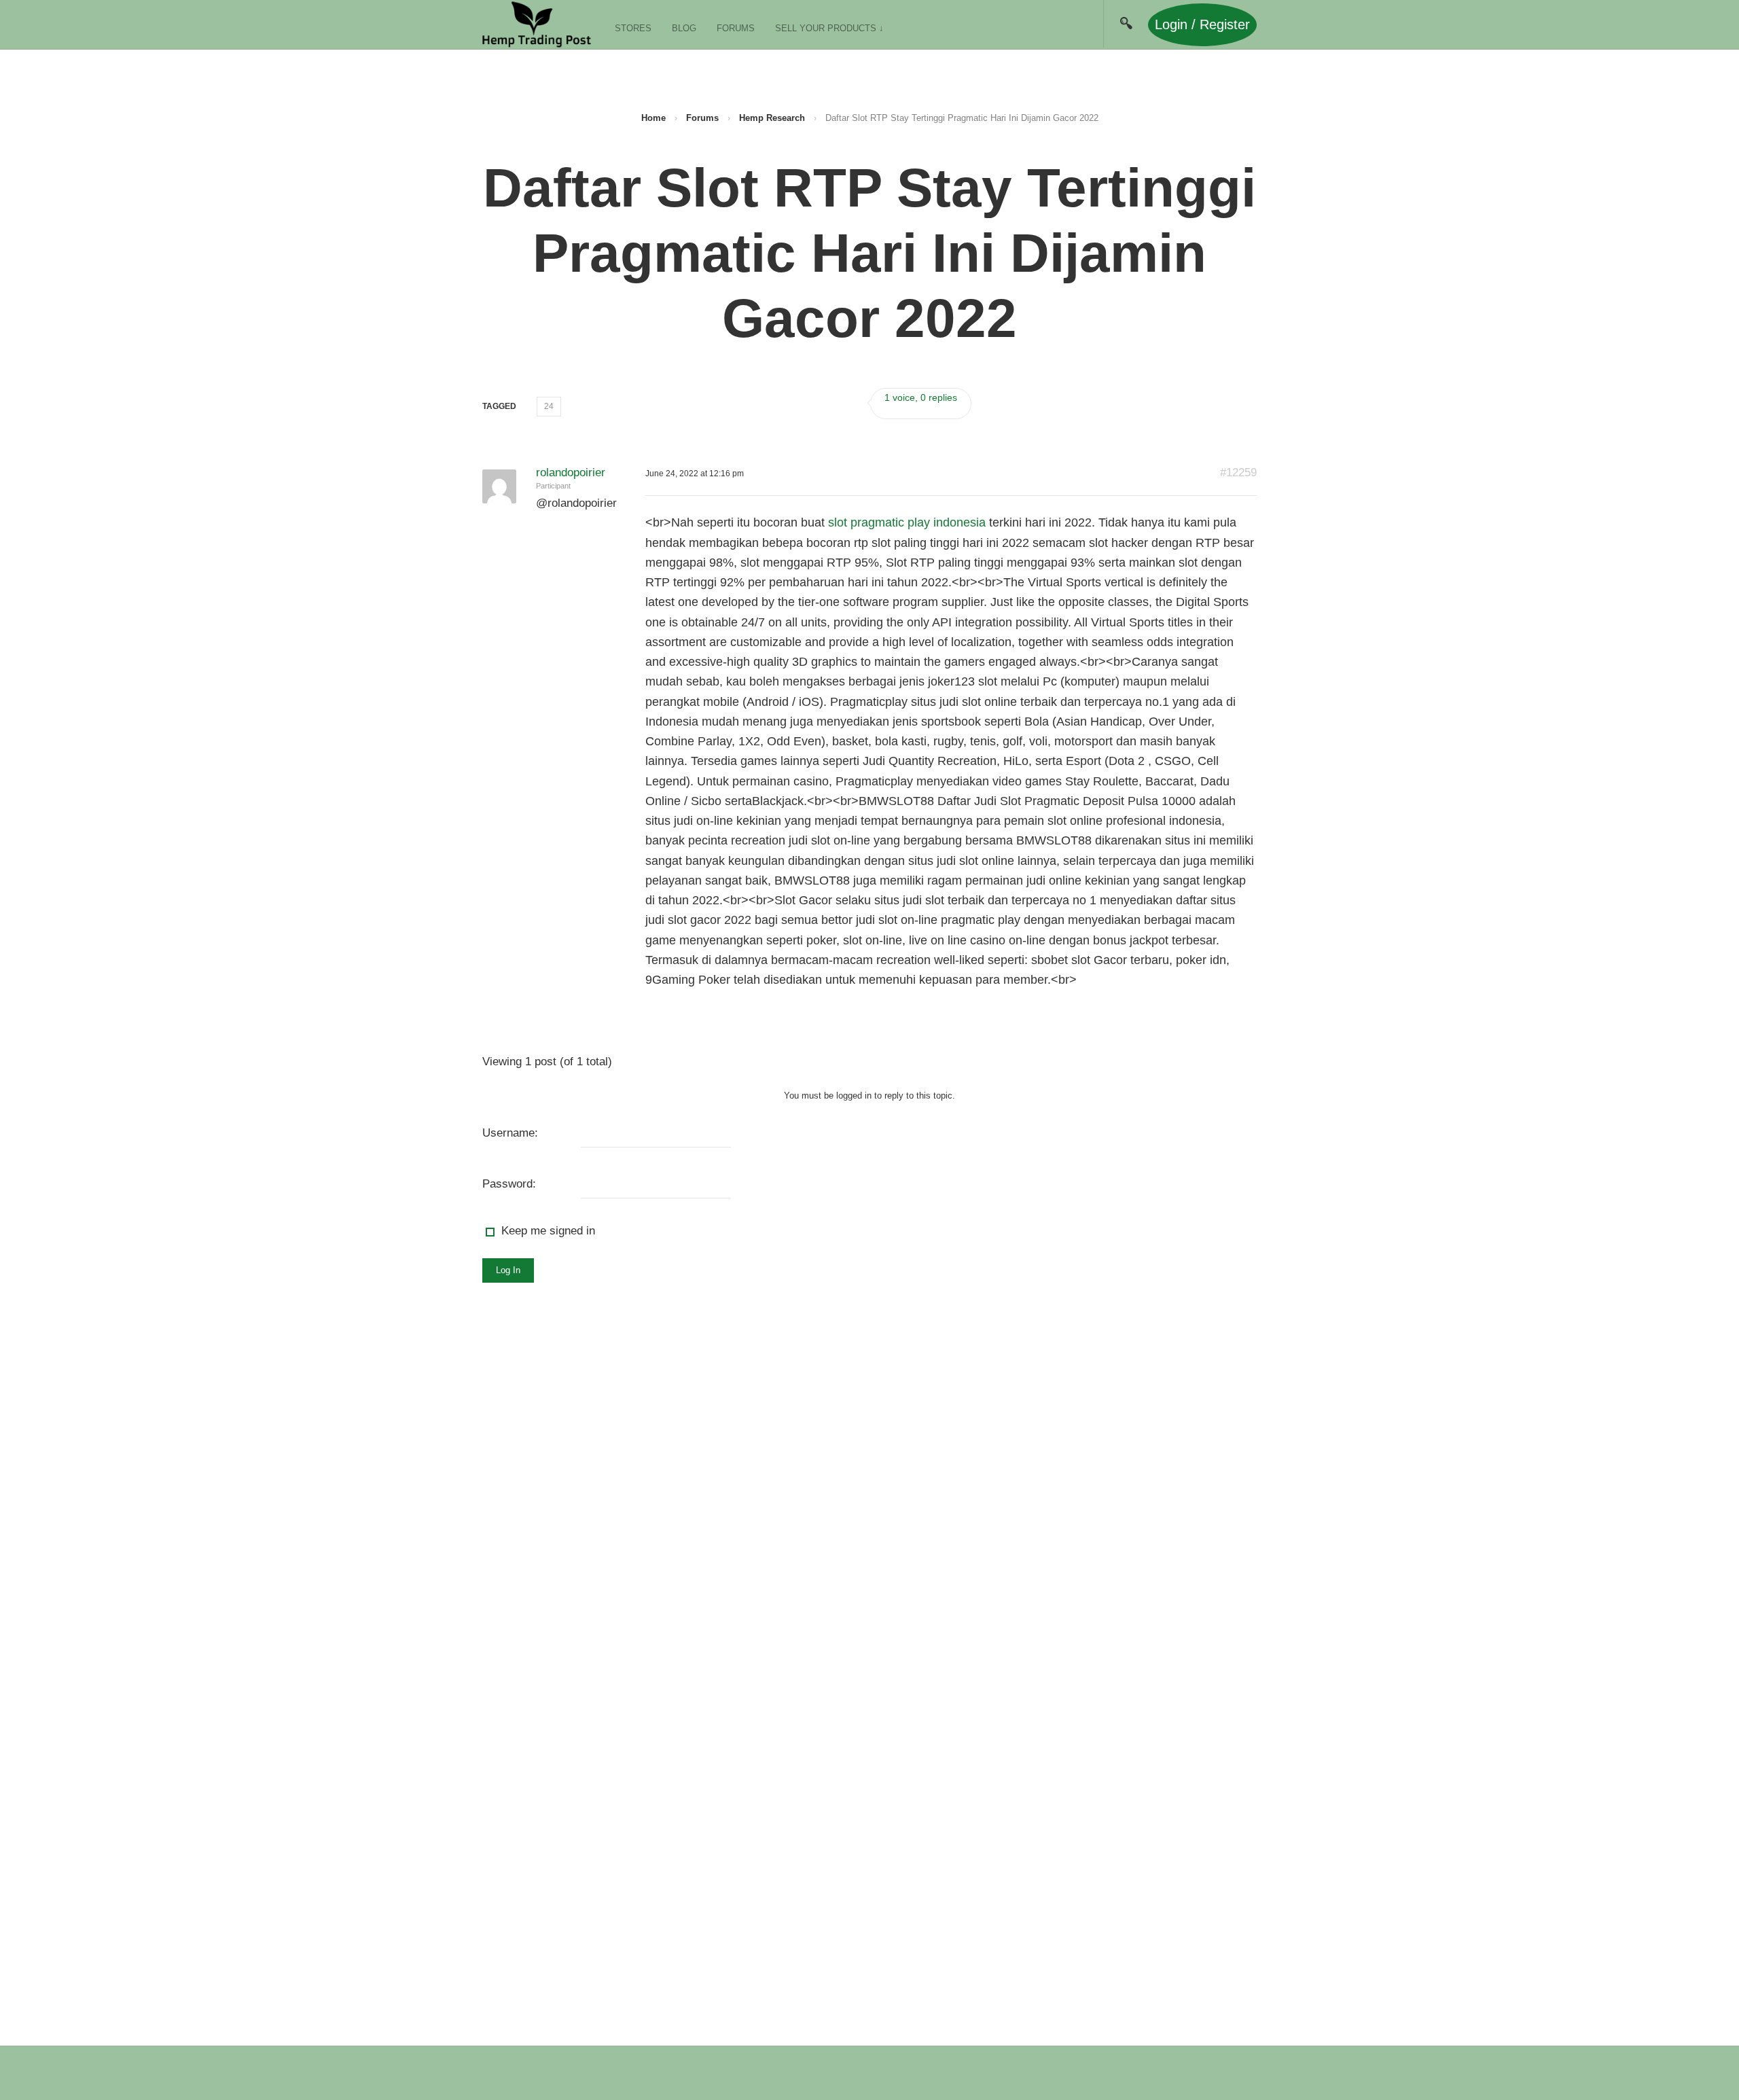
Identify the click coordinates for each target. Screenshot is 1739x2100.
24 (549, 406)
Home (653, 118)
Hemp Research (772, 118)
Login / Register (1202, 24)
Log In (508, 1270)
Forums (736, 28)
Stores (633, 28)
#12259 (1238, 473)
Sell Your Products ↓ (829, 28)
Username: (510, 1133)
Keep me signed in (548, 1231)
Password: (509, 1184)
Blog (684, 28)
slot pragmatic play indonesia (907, 522)
